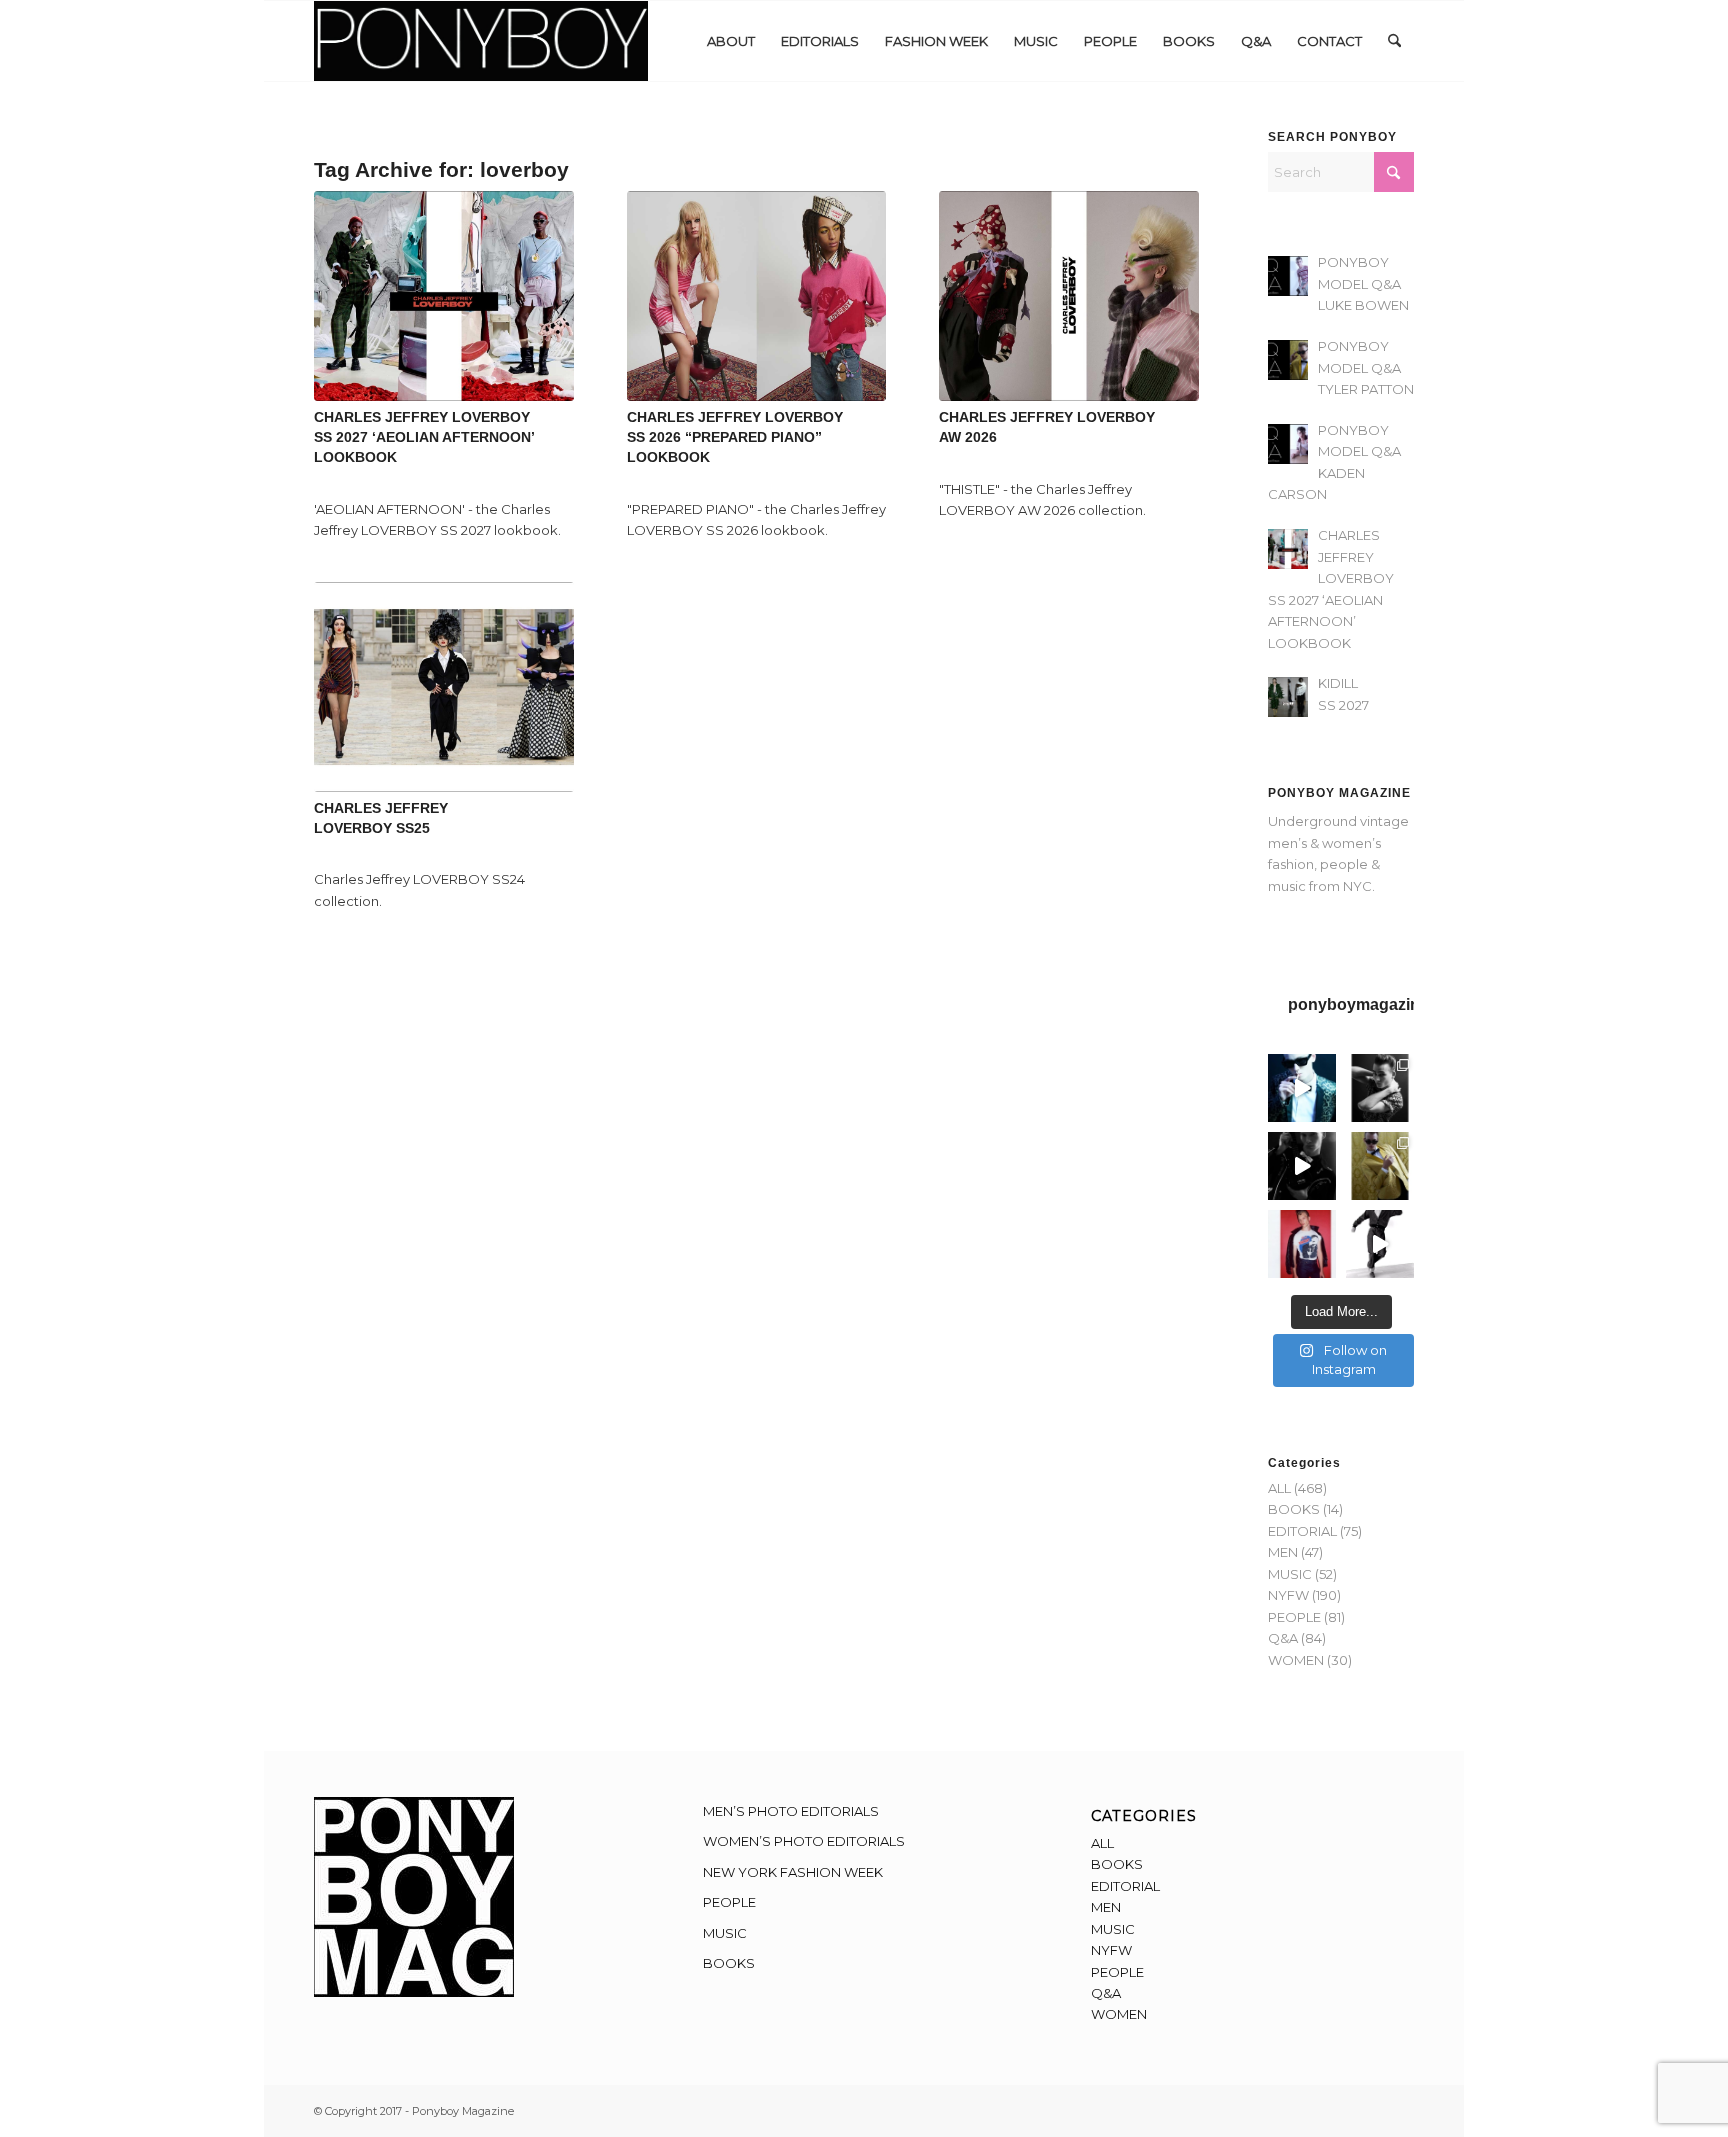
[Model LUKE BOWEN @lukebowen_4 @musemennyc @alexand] (1302, 1088)
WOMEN (1296, 1660)
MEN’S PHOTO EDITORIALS (791, 1811)
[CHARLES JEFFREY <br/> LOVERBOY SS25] (444, 687)
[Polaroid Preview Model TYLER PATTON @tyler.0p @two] (1302, 1244)
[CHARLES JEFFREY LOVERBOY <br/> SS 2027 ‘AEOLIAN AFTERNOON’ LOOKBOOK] (444, 296)
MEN (1283, 1552)
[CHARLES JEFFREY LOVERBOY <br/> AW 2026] (1069, 296)
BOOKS (1294, 1509)
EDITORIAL (1302, 1531)
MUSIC (1290, 1574)
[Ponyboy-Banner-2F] (481, 41)
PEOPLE (1294, 1617)
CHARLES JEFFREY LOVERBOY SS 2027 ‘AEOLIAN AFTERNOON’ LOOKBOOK (424, 437)
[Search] (1394, 41)
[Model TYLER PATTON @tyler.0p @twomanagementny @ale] (1302, 1166)
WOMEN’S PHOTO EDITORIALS (804, 1841)
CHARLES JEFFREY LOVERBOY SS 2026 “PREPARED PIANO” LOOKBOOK (735, 437)
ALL (1279, 1488)
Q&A (1283, 1638)
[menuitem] (731, 41)
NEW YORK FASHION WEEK (793, 1872)
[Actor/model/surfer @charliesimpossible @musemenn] (1380, 1244)
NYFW (1288, 1595)
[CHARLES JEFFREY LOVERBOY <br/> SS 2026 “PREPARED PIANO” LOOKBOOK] (757, 296)
